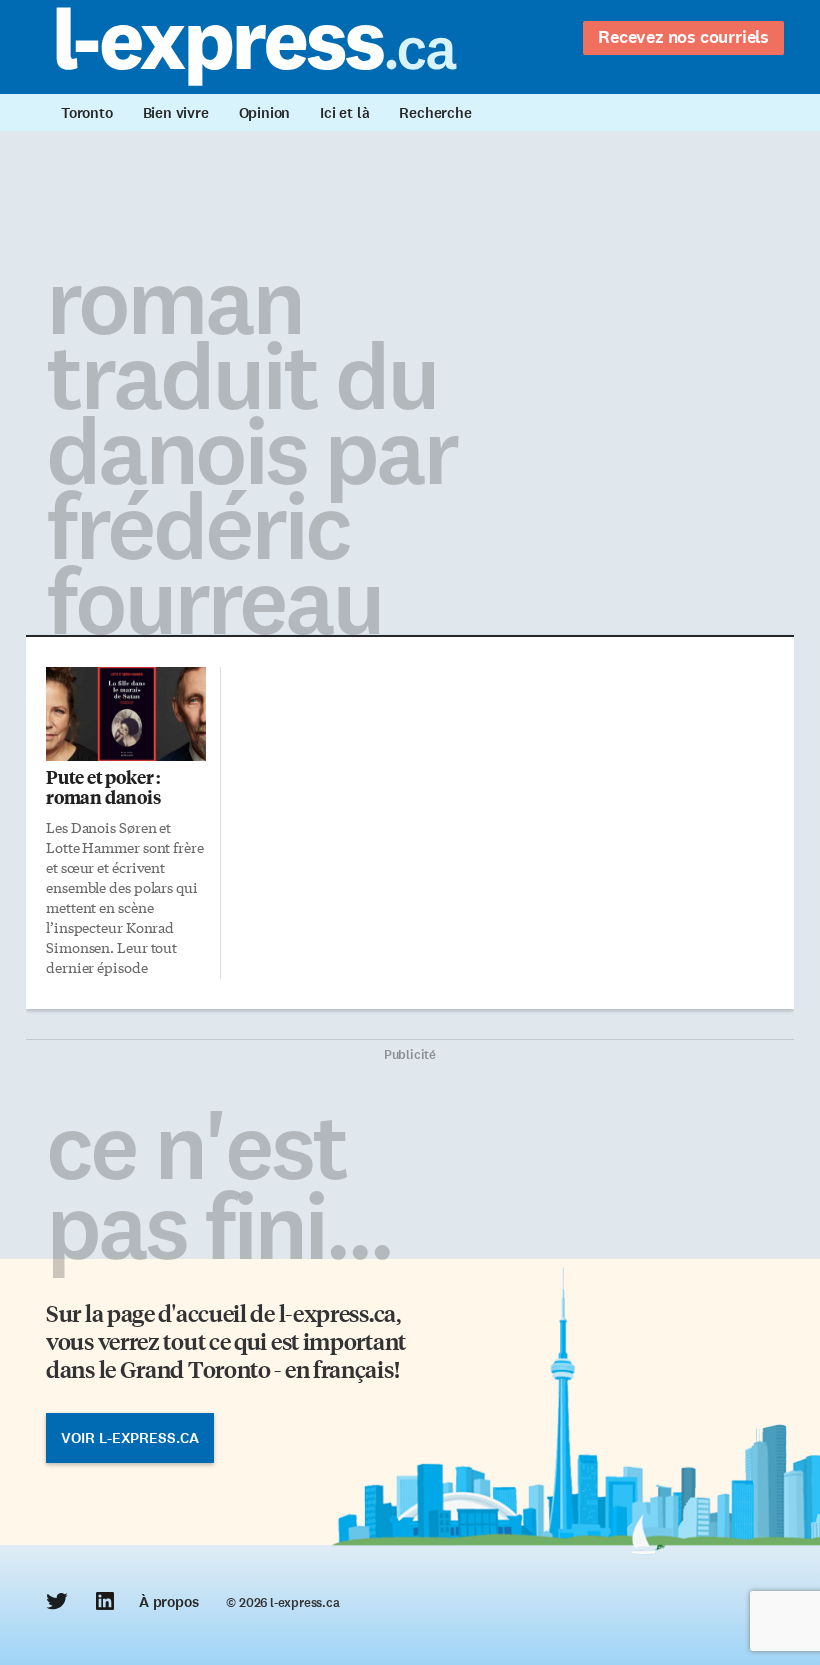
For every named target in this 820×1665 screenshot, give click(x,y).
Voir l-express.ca (130, 1438)
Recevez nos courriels (683, 37)
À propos (168, 1602)
